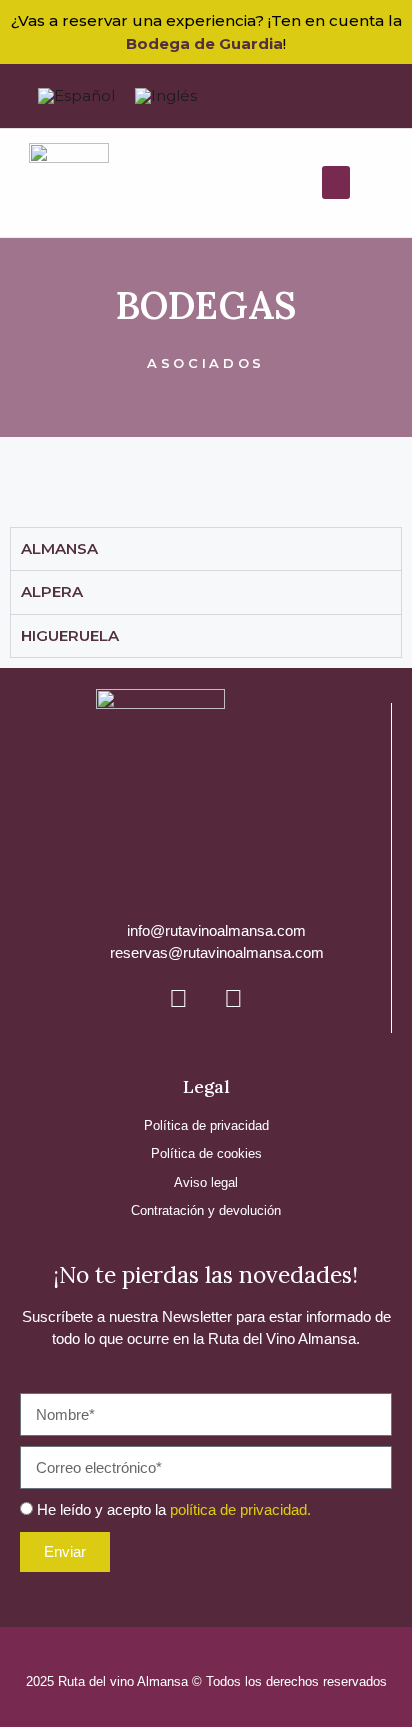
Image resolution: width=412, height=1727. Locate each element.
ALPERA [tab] (52, 591)
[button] (336, 182)
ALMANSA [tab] (59, 548)
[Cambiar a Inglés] (166, 96)
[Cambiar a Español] (76, 96)
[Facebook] (178, 999)
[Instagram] (233, 999)
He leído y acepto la (174, 1509)
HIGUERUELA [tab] (70, 635)
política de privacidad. (240, 1509)
